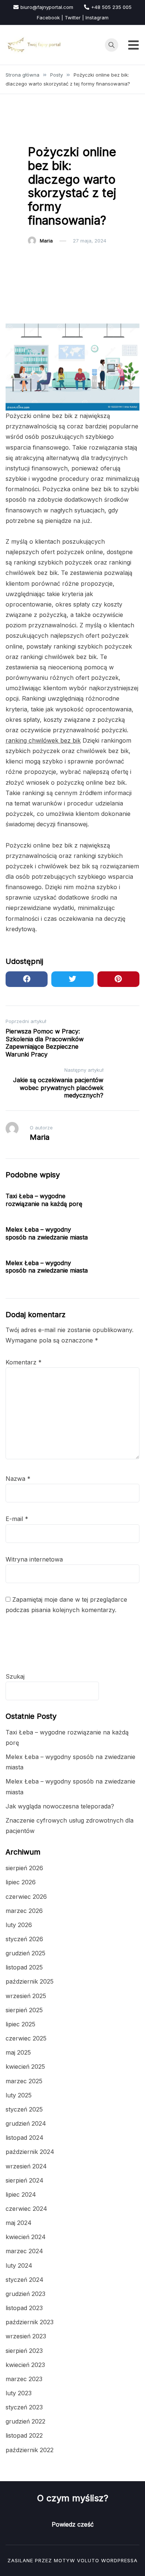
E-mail (17, 1519)
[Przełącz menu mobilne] (133, 45)
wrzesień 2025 (26, 1996)
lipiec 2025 (20, 2024)
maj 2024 (19, 2223)
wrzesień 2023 (26, 2336)
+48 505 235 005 (111, 7)
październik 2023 (30, 2322)
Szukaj (15, 1676)
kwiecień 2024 (26, 2237)
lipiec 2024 (21, 2194)
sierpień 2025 (24, 2010)
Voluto (88, 2560)
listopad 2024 (25, 2138)
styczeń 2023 (24, 2407)
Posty (39, 133)
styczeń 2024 (25, 2280)
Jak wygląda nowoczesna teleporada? (60, 1806)
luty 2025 (19, 2095)
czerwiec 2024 (26, 2209)
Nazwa (18, 1479)
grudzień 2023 (25, 2294)
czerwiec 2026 (26, 1897)
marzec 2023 (24, 2379)
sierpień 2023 (24, 2351)
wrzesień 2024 (26, 2166)
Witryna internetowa (34, 1559)
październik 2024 (30, 2152)
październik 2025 (30, 1981)
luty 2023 (19, 2393)
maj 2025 (18, 2052)
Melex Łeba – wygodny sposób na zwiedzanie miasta (47, 1233)
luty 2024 (19, 2265)
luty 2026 (19, 1925)
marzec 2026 (24, 1911)
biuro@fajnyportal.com (47, 7)
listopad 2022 (24, 2435)
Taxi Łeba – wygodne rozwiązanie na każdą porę (44, 1200)
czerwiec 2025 (26, 2038)
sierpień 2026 (24, 1868)
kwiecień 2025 (25, 2067)
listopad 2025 (24, 1967)
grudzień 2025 (25, 1953)
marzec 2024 (24, 2251)
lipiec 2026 (21, 1882)
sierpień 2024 (25, 2180)
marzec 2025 (24, 2081)
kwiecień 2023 (25, 2365)
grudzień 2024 (26, 2123)
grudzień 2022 (25, 2421)
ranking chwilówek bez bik (43, 740)
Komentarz (24, 1362)
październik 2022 (30, 2450)
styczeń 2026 (24, 1939)
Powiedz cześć (73, 2524)
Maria (46, 241)
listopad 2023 (24, 2308)
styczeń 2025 (24, 2109)
